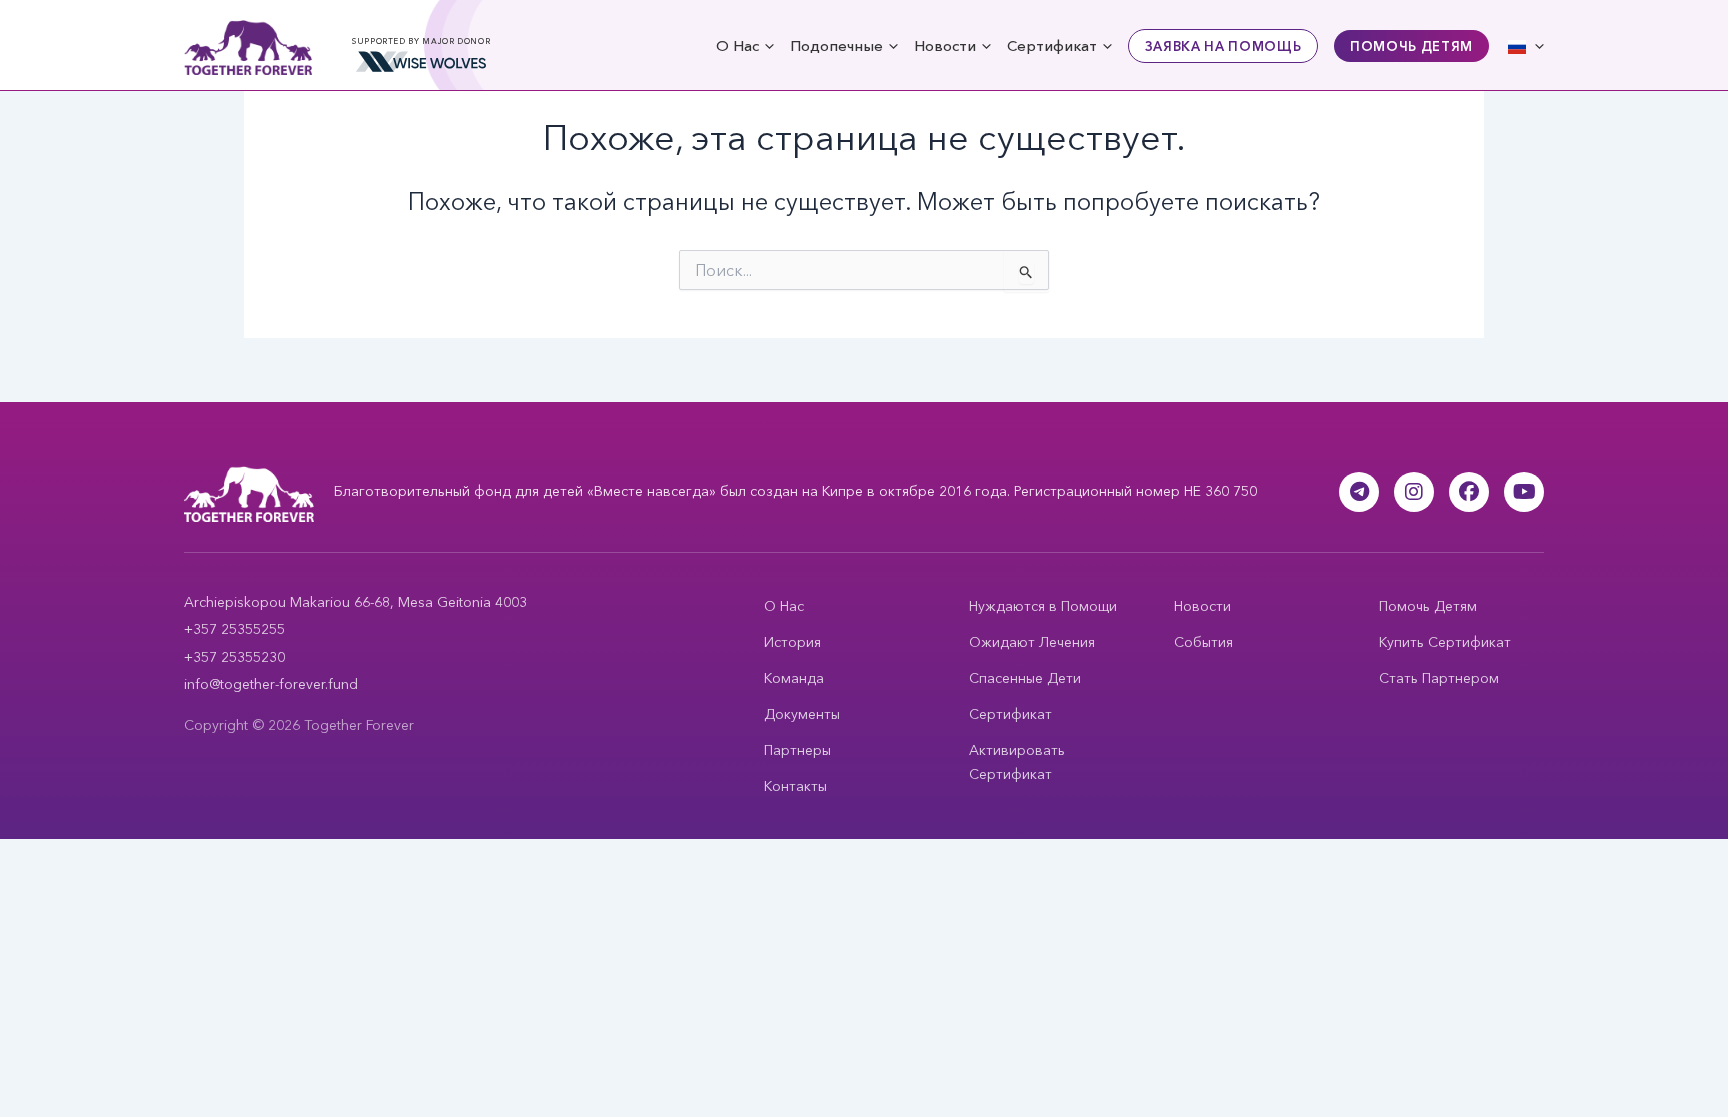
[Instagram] (1414, 492)
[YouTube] (1524, 492)
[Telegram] (1359, 492)
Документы (802, 714)
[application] (766, 45)
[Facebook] (1469, 492)
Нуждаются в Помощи (1043, 606)
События (1203, 642)
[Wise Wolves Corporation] (421, 62)
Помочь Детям (1411, 46)
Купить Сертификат (1445, 642)
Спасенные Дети (1025, 678)
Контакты (795, 786)
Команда (794, 678)
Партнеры (797, 750)
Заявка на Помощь (1223, 46)
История (792, 642)
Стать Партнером (1439, 678)
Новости (945, 45)
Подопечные (836, 45)
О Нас (737, 45)
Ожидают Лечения (1032, 642)
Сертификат (1052, 45)
